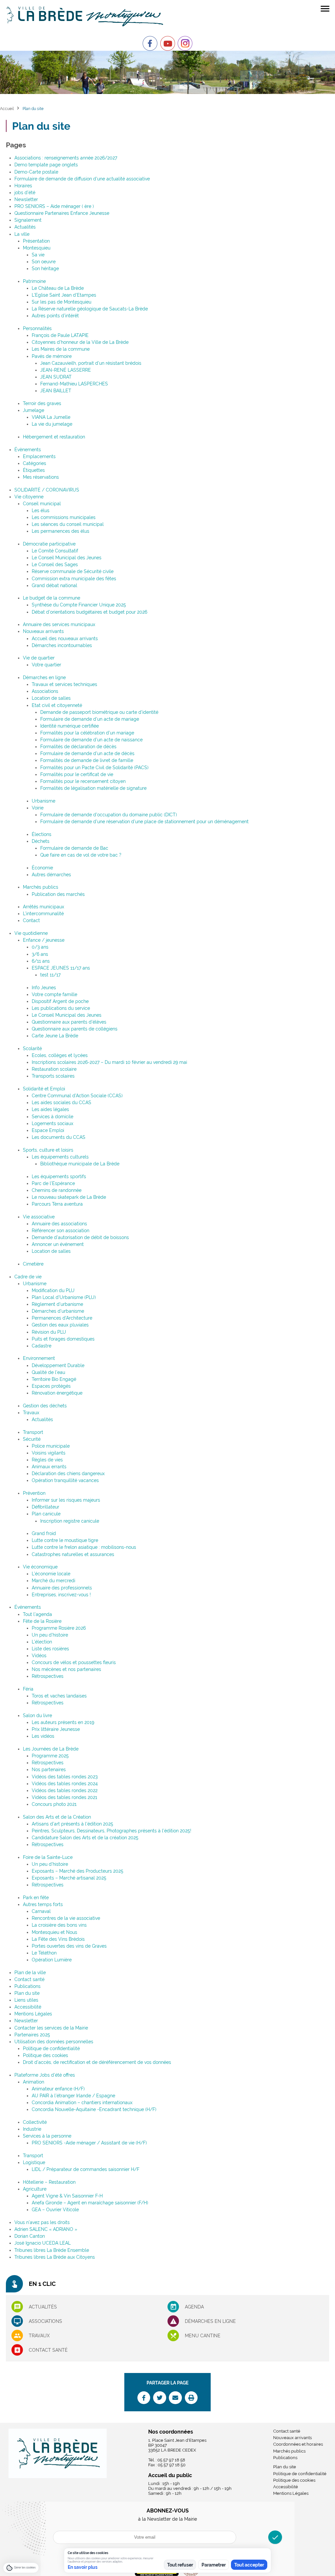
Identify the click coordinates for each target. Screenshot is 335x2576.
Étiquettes (34, 470)
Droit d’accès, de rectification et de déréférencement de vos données (97, 2062)
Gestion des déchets (45, 1406)
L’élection (42, 1642)
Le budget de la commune (52, 598)
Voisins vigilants (49, 1453)
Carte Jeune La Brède (55, 1036)
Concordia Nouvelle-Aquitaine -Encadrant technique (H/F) (94, 2109)
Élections (42, 834)
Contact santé (29, 1979)
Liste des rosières (50, 1649)
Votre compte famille (54, 994)
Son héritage (45, 269)
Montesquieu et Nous (54, 1932)
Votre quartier (46, 665)
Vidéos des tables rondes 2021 (64, 1797)
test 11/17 (50, 975)
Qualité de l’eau (48, 1372)
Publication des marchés (58, 894)
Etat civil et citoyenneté (57, 705)
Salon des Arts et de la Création (57, 1817)
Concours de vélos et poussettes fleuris (74, 1662)
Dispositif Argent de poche (60, 1001)
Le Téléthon (44, 1953)
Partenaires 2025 (32, 2035)
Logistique (34, 2162)
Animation (34, 2082)
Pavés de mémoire (52, 356)
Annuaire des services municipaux (59, 624)
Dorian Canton (30, 2236)
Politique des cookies (45, 2055)
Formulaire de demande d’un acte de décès (87, 753)
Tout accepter (249, 2565)
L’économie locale (51, 1574)
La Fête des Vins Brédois (58, 1939)
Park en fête (36, 1898)
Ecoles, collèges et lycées (60, 1055)
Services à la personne (47, 2136)
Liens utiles (26, 2000)
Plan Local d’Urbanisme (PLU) (64, 1297)
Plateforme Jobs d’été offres (45, 2075)
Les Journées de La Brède (51, 1749)
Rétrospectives (48, 1676)
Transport (33, 1432)
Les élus (41, 510)
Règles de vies (47, 1460)
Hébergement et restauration (54, 437)
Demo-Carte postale (36, 172)
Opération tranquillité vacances (65, 1480)
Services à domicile (53, 1117)
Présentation (36, 241)
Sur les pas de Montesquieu (62, 302)
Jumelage (34, 410)
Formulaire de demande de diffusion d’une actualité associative (82, 179)
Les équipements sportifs (59, 1177)
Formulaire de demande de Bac (74, 848)
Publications (27, 1986)
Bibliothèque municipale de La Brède (80, 1164)
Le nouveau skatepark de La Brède (69, 1197)
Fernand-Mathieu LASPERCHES (74, 384)
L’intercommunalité (43, 914)
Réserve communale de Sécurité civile (73, 571)
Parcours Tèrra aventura (57, 1204)
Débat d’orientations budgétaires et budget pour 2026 (89, 612)
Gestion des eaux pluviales (60, 1325)
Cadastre (42, 1346)
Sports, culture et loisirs (48, 1150)
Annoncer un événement (58, 1244)
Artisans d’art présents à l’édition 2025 (72, 1824)
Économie (42, 868)
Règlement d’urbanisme (57, 1304)
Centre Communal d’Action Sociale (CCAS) (77, 1096)
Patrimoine (34, 281)
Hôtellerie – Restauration (49, 2182)
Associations (45, 691)
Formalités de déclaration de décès (78, 747)
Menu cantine (203, 2336)
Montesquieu (37, 248)
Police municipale (51, 1446)
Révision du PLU (49, 1332)
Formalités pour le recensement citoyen (83, 781)
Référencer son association (61, 1231)
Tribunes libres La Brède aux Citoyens (55, 2257)
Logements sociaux (53, 1123)
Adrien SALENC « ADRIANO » (46, 2229)
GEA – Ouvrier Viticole (55, 2210)
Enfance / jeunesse (44, 940)
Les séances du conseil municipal (68, 524)
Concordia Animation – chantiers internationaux (82, 2103)
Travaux (31, 1413)
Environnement (39, 1358)
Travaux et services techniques (64, 684)
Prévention (34, 1493)
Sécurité (32, 1439)
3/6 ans (40, 954)
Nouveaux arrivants (43, 631)
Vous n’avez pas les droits (42, 2222)
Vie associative (39, 1217)
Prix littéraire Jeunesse (56, 1729)
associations (45, 2321)
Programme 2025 (50, 1756)
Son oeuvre (44, 262)
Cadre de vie (28, 1277)
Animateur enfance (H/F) (58, 2089)
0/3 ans (40, 947)
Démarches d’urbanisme (58, 1311)
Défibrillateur (45, 1507)
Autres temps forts (43, 1904)
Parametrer (214, 2565)
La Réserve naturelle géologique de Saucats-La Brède (90, 309)
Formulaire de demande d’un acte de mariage (90, 719)
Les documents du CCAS (59, 1137)
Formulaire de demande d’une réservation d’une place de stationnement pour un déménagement (144, 822)
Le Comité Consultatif (55, 551)
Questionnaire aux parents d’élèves (69, 1022)
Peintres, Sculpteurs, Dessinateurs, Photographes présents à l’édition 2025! (112, 1831)
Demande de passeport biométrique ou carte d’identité (99, 712)
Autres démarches (51, 875)
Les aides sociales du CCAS (62, 1103)
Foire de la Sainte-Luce (48, 1857)
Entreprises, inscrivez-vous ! (61, 1595)
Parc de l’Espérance (53, 1183)
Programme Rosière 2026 (59, 1628)
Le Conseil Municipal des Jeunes (67, 558)
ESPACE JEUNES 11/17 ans (61, 968)
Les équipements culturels (60, 1157)
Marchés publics (41, 887)
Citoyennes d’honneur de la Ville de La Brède (80, 342)
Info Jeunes (44, 988)
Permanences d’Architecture (62, 1318)
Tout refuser (180, 2565)
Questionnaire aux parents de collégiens (75, 1029)
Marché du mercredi (53, 1581)
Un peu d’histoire (50, 1635)
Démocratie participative (49, 544)
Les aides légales (50, 1109)
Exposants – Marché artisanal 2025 (69, 1878)
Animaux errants (49, 1467)
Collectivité (35, 2122)
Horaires (23, 186)
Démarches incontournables (62, 645)
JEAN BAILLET (56, 391)
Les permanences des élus (61, 531)
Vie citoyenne (29, 497)
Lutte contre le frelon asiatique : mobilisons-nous (84, 1547)
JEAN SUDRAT (56, 377)
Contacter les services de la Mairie (51, 2028)
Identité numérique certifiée (70, 726)
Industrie (32, 2129)
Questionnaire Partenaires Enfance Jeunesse (62, 213)
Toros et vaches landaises (59, 1696)
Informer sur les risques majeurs (66, 1500)
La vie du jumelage (52, 424)
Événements (28, 1607)
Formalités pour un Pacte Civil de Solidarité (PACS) (94, 768)
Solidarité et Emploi (44, 1089)
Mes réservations (41, 477)
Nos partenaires (49, 1770)
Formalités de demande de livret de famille (87, 760)
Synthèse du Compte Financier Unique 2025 (79, 605)
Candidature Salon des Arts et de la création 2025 (85, 1838)
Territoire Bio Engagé (54, 1379)
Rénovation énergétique (57, 1393)
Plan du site (27, 1993)
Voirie (38, 808)
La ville (22, 234)
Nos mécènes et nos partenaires (66, 1669)
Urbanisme (44, 801)
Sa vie (38, 255)
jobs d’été (25, 193)
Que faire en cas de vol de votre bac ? (81, 855)
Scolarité (32, 1048)
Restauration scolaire (54, 1069)
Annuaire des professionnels (62, 1588)
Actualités (25, 227)
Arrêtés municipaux (44, 907)
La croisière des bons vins (59, 1925)
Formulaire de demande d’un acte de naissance (91, 740)
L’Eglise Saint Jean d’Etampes (64, 295)
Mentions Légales (33, 2014)
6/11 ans (41, 961)
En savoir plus (83, 2567)
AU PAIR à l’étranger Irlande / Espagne (73, 2096)
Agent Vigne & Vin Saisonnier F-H (67, 2196)
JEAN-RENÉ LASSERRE (66, 370)
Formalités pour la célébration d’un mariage (87, 733)
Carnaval (41, 1911)
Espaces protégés (51, 1386)
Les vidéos (43, 1736)
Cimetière (33, 1264)
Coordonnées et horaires (298, 2444)
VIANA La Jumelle (51, 417)
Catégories (35, 463)
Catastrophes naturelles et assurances (73, 1554)
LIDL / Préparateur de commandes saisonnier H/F (86, 2169)
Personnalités (37, 328)
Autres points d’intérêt (55, 316)
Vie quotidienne (31, 933)
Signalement (28, 220)
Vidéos (39, 1656)
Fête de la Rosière (42, 1621)
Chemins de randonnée (57, 1190)
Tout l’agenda (37, 1614)
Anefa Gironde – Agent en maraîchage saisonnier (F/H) (90, 2203)
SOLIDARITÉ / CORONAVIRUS (47, 490)
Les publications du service (61, 1008)
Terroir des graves (42, 403)
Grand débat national (54, 585)
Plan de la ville (30, 1973)
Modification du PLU (53, 1290)
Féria (28, 1689)
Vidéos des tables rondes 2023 (65, 1777)
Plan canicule (46, 1514)
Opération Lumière (52, 1960)
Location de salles (51, 698)
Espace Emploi (48, 1130)
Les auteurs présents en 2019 (63, 1722)
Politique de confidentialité (51, 2048)
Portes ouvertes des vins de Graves (69, 1946)
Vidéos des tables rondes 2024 (65, 1784)
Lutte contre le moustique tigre (65, 1540)
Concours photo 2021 (54, 1804)
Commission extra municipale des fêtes (74, 579)
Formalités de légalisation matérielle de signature (93, 788)
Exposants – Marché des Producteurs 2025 (78, 1871)
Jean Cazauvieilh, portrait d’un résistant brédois (91, 363)
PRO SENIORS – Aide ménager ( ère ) (54, 206)
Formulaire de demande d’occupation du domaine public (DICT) (109, 815)
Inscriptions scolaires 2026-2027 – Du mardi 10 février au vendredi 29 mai (109, 1062)
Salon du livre (37, 1715)
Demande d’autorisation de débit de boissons (80, 1237)
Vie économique (40, 1567)
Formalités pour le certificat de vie (77, 774)
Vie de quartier (39, 658)
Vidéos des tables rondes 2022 (65, 1790)
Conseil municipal (42, 504)
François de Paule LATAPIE (60, 335)
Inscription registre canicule (70, 1521)
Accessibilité (28, 2007)
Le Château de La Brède (58, 288)
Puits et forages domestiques (63, 1339)
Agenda (194, 2307)
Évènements (28, 450)
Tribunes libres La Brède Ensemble (52, 2250)
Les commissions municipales (64, 517)
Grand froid (44, 1533)
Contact (31, 920)
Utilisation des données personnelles (54, 2042)
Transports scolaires (53, 1076)
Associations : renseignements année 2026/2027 (66, 158)
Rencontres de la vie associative (66, 1918)
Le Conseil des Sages (55, 565)
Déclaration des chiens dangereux (68, 1473)
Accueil (7, 109)
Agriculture (35, 2189)
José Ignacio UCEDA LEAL (43, 2243)
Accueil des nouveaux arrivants (65, 639)
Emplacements (39, 456)
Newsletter (26, 199)
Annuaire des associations (59, 1224)
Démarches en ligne (44, 677)
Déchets (41, 841)
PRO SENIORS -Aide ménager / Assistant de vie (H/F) (89, 2143)
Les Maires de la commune (61, 349)
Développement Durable (58, 1365)
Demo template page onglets (46, 165)
